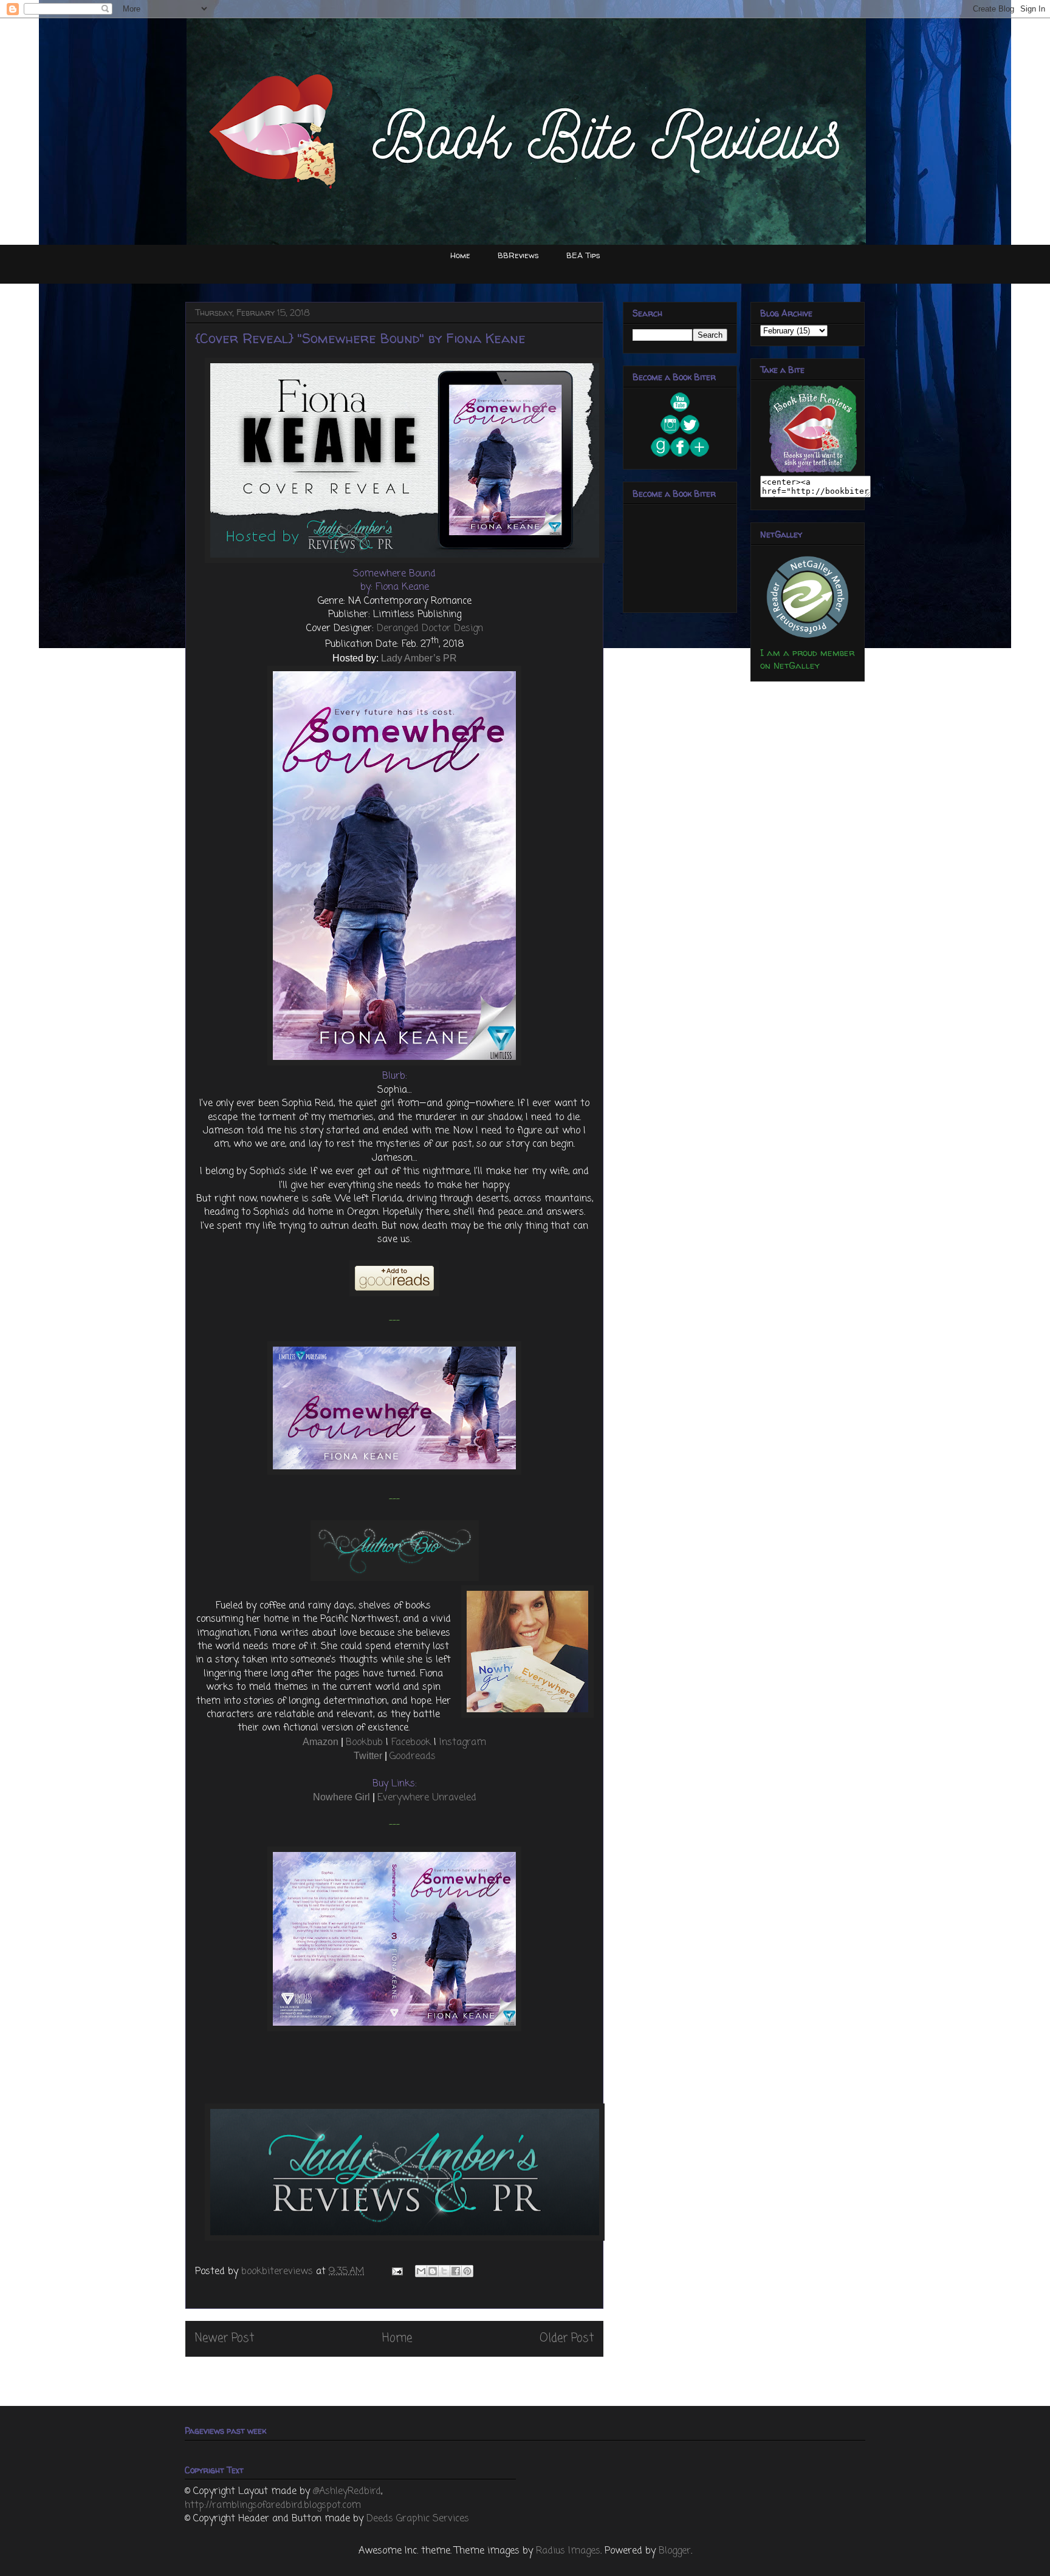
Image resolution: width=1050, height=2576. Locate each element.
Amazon (321, 1742)
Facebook (411, 1743)
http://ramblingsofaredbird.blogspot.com (273, 2506)
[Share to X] (444, 2271)
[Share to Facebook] (456, 2271)
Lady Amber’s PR (419, 658)
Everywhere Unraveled (427, 1798)
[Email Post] (396, 2272)
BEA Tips (583, 255)
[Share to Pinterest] (467, 2271)
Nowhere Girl (341, 1797)
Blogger (675, 2551)
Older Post (567, 2338)
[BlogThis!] (433, 2271)
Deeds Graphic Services (418, 2519)
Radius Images (568, 2551)
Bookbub (364, 1743)
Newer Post (225, 2338)
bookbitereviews (279, 2272)
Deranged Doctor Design (430, 629)
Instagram (463, 1743)
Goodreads (413, 1757)
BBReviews (518, 255)
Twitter (368, 1756)
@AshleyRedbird (347, 2492)
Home (460, 255)
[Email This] (421, 2271)
